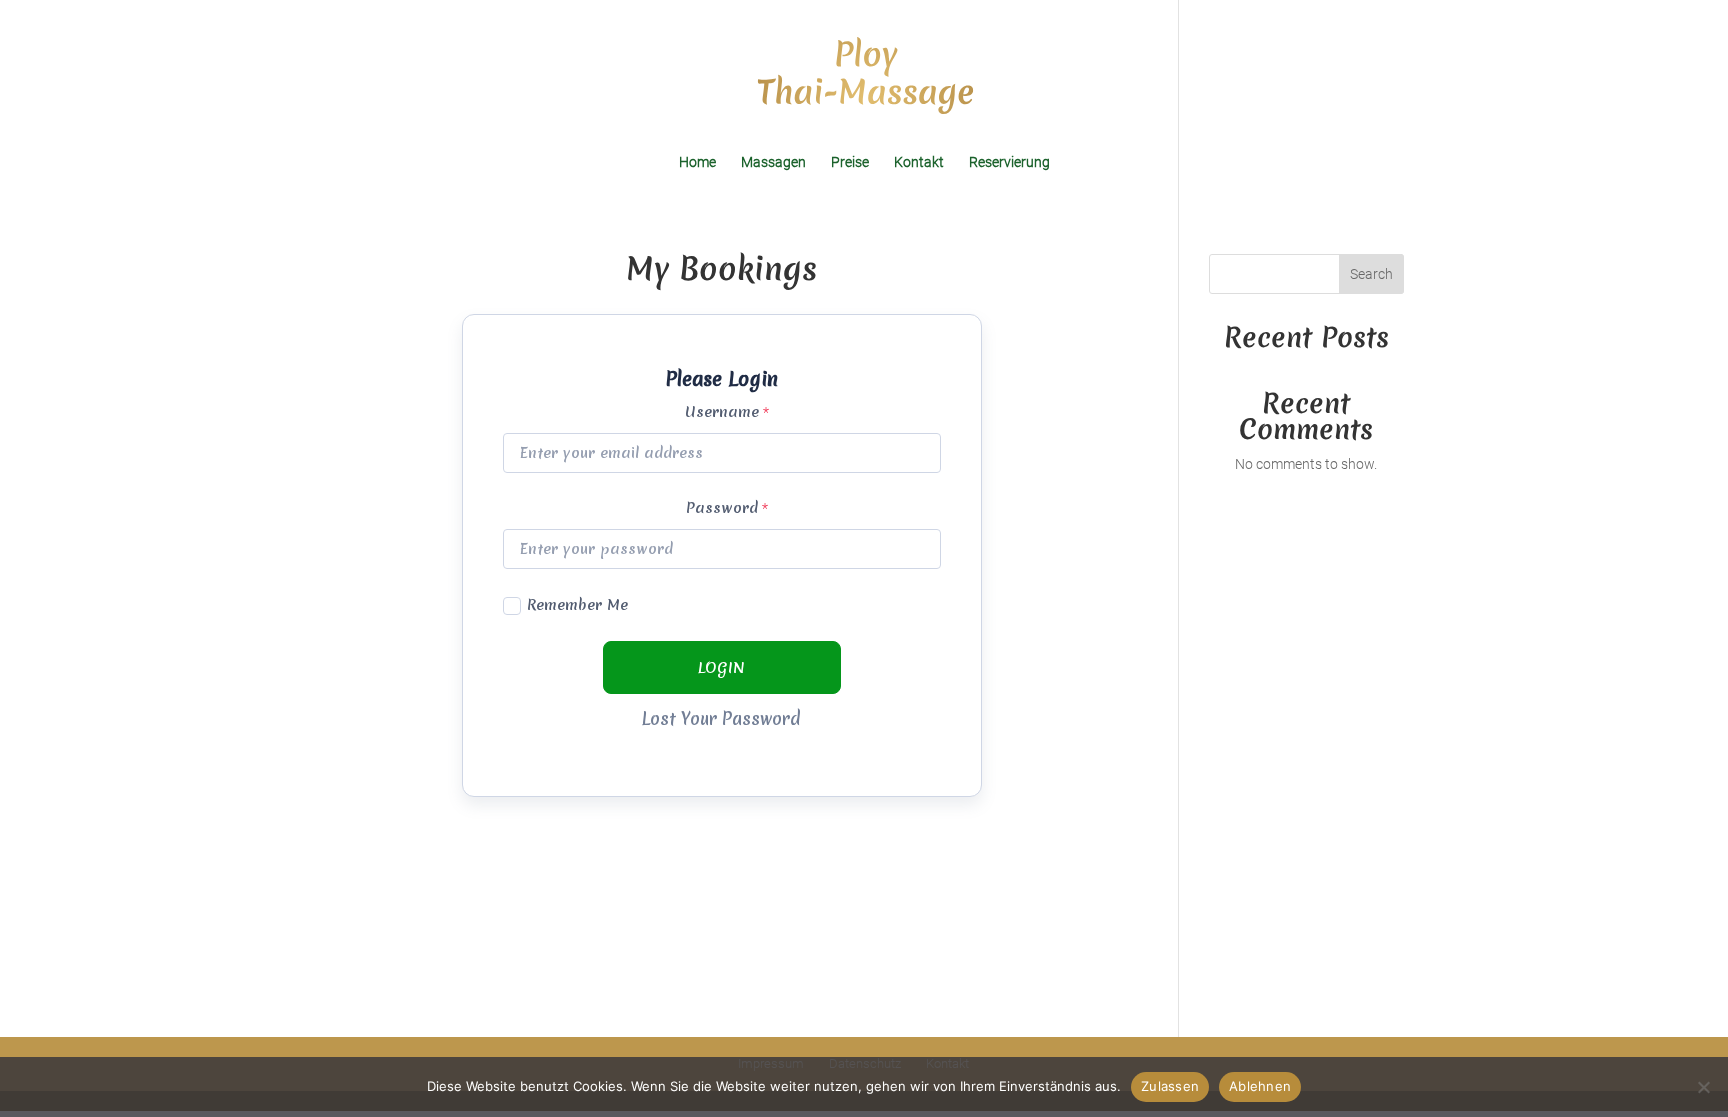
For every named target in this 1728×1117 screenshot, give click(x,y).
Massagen (773, 162)
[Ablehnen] (1703, 1087)
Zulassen (1170, 1086)
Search (1371, 274)
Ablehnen (1260, 1086)
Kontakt (919, 162)
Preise (850, 162)
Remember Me (577, 605)
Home (697, 162)
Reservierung (1009, 162)
